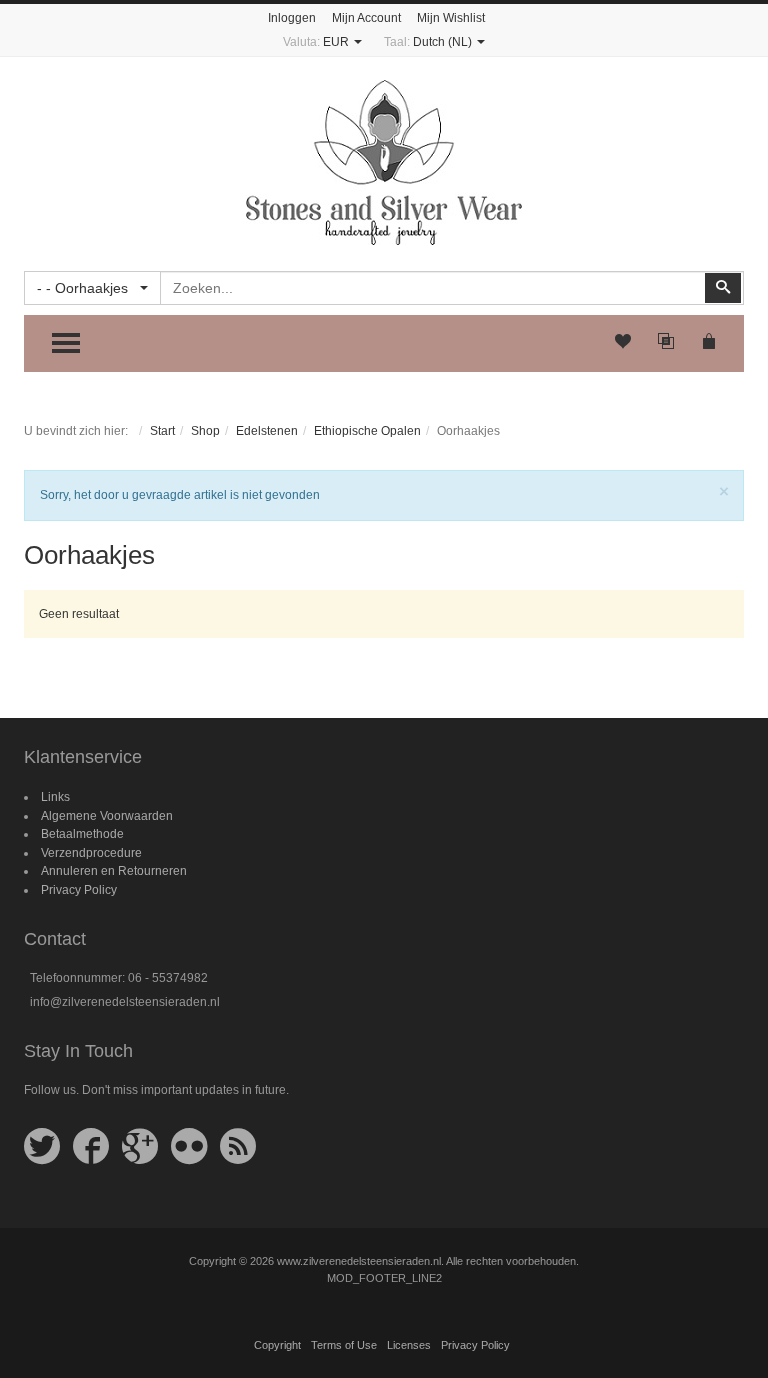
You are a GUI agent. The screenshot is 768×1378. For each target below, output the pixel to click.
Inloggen (292, 18)
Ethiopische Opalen (367, 431)
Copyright (277, 1345)
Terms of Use (344, 1345)
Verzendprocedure (91, 853)
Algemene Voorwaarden (107, 816)
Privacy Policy (79, 890)
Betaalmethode (82, 834)
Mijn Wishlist (451, 18)
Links (55, 797)
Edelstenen (267, 431)
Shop (205, 431)
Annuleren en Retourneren (114, 871)
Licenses (409, 1345)
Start (162, 431)
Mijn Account (366, 18)
